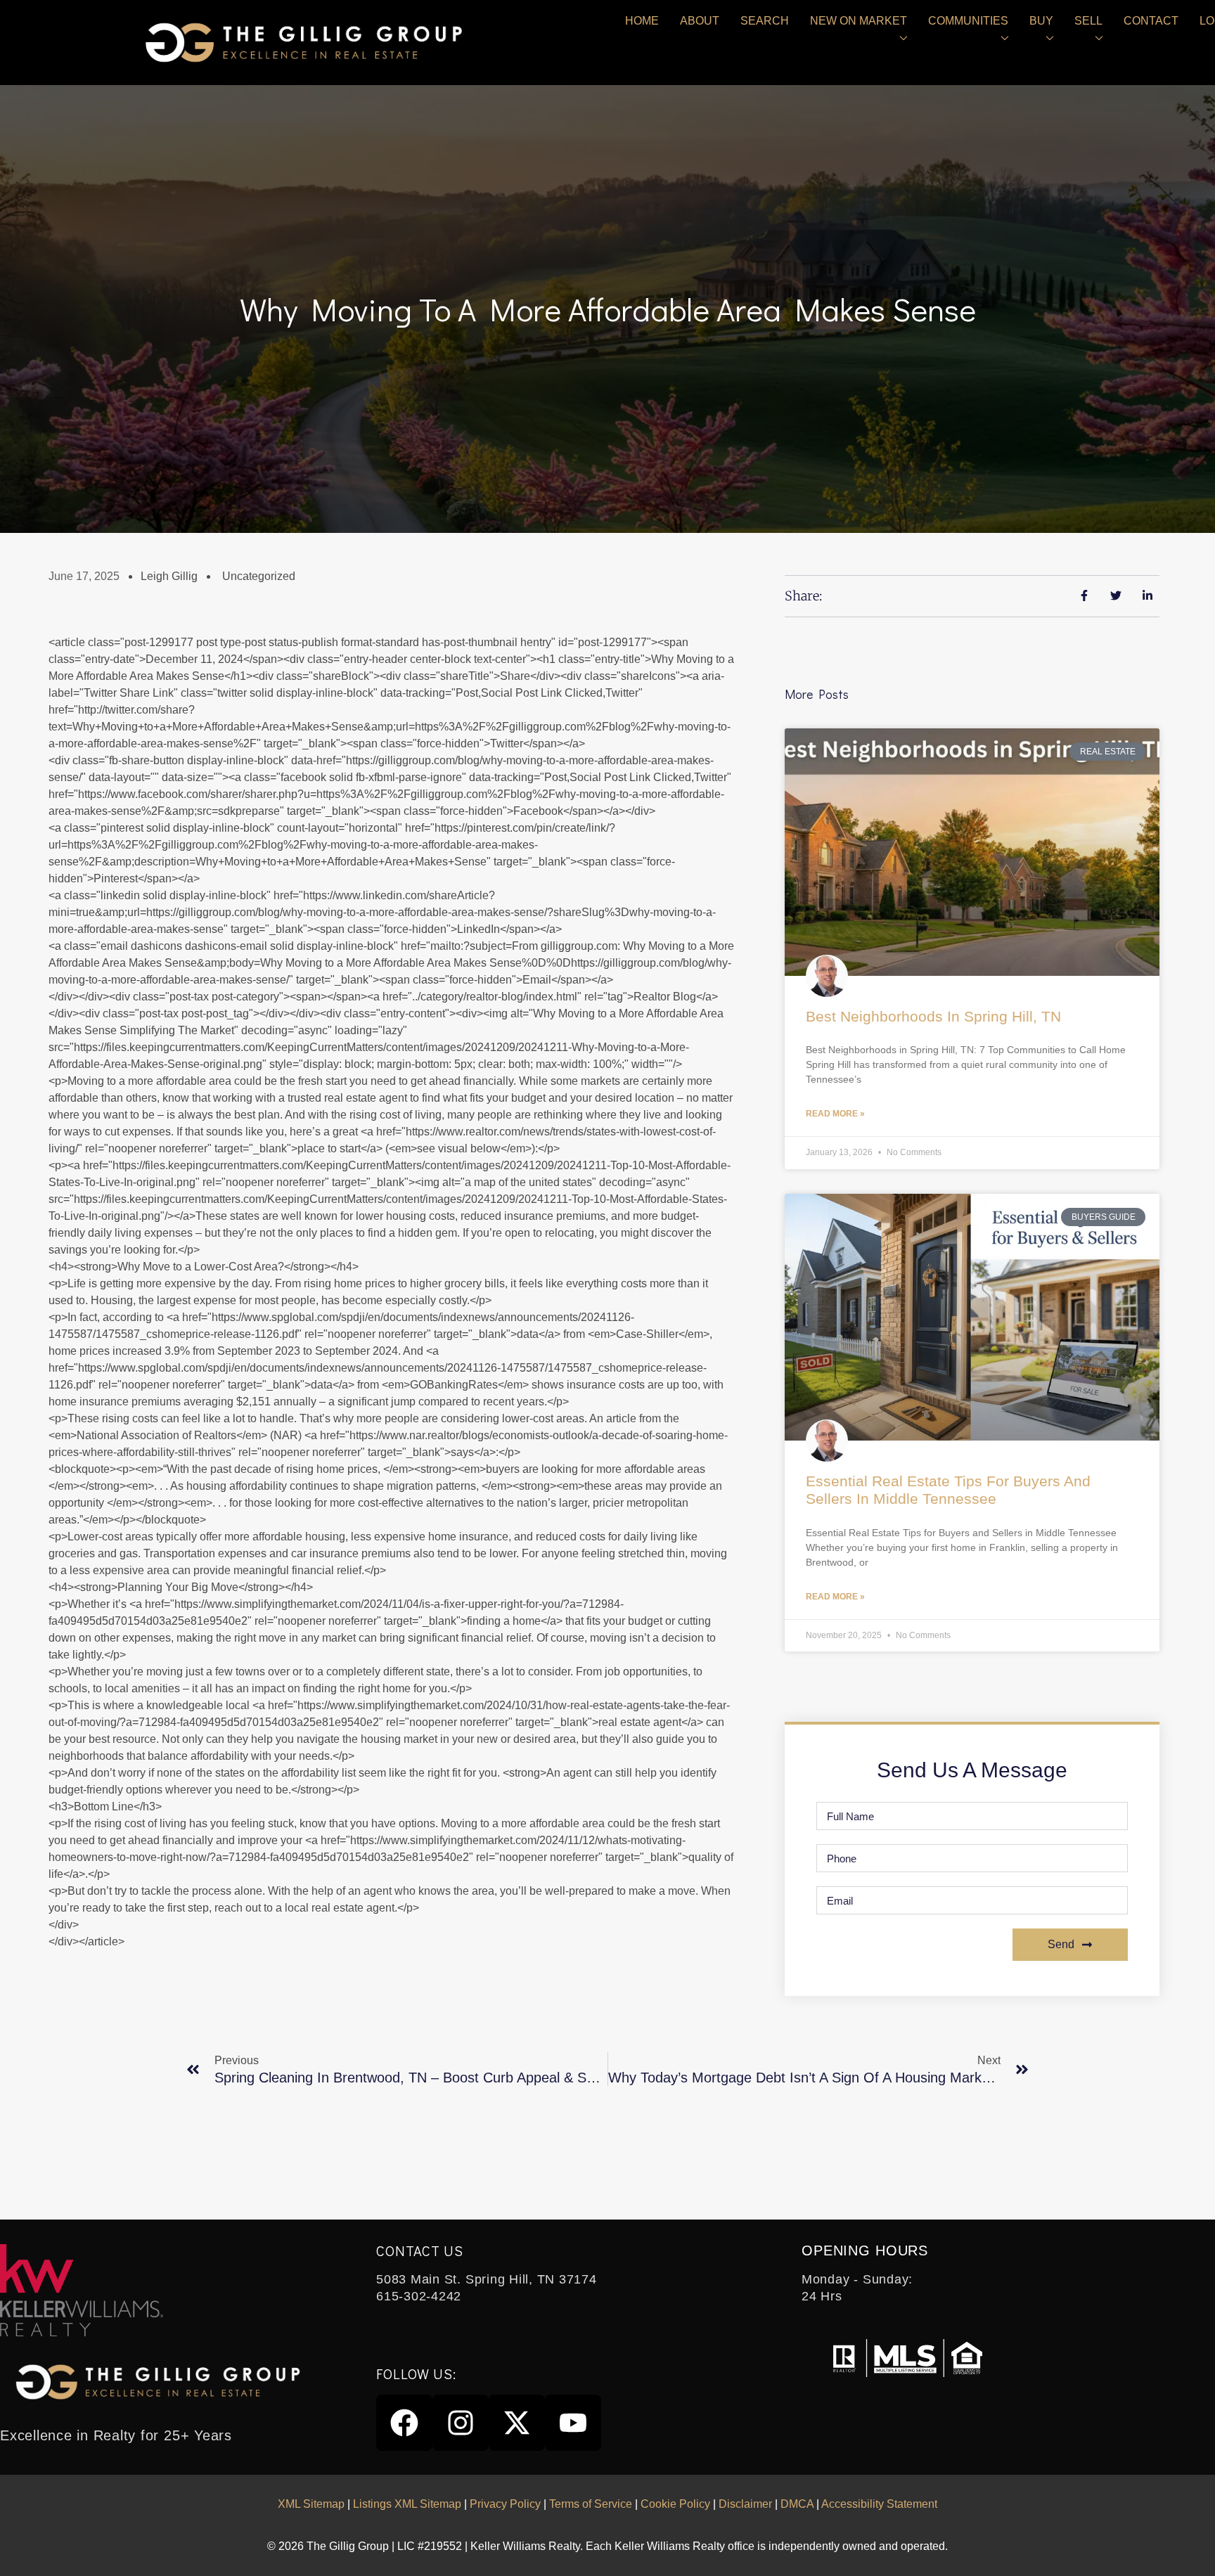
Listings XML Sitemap (407, 2504)
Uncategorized (259, 576)
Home (642, 21)
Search (765, 21)
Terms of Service (591, 2504)
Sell (1088, 21)
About (700, 21)
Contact (1151, 21)
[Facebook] (404, 2423)
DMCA (797, 2504)
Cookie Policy (675, 2504)
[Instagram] (461, 2423)
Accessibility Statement (879, 2504)
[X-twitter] (517, 2423)
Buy (1041, 21)
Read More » (835, 1114)
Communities (968, 21)
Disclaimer (745, 2504)
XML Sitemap (311, 2504)
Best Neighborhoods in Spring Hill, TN (933, 1016)
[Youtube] (573, 2423)
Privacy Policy (505, 2504)
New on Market (859, 21)
